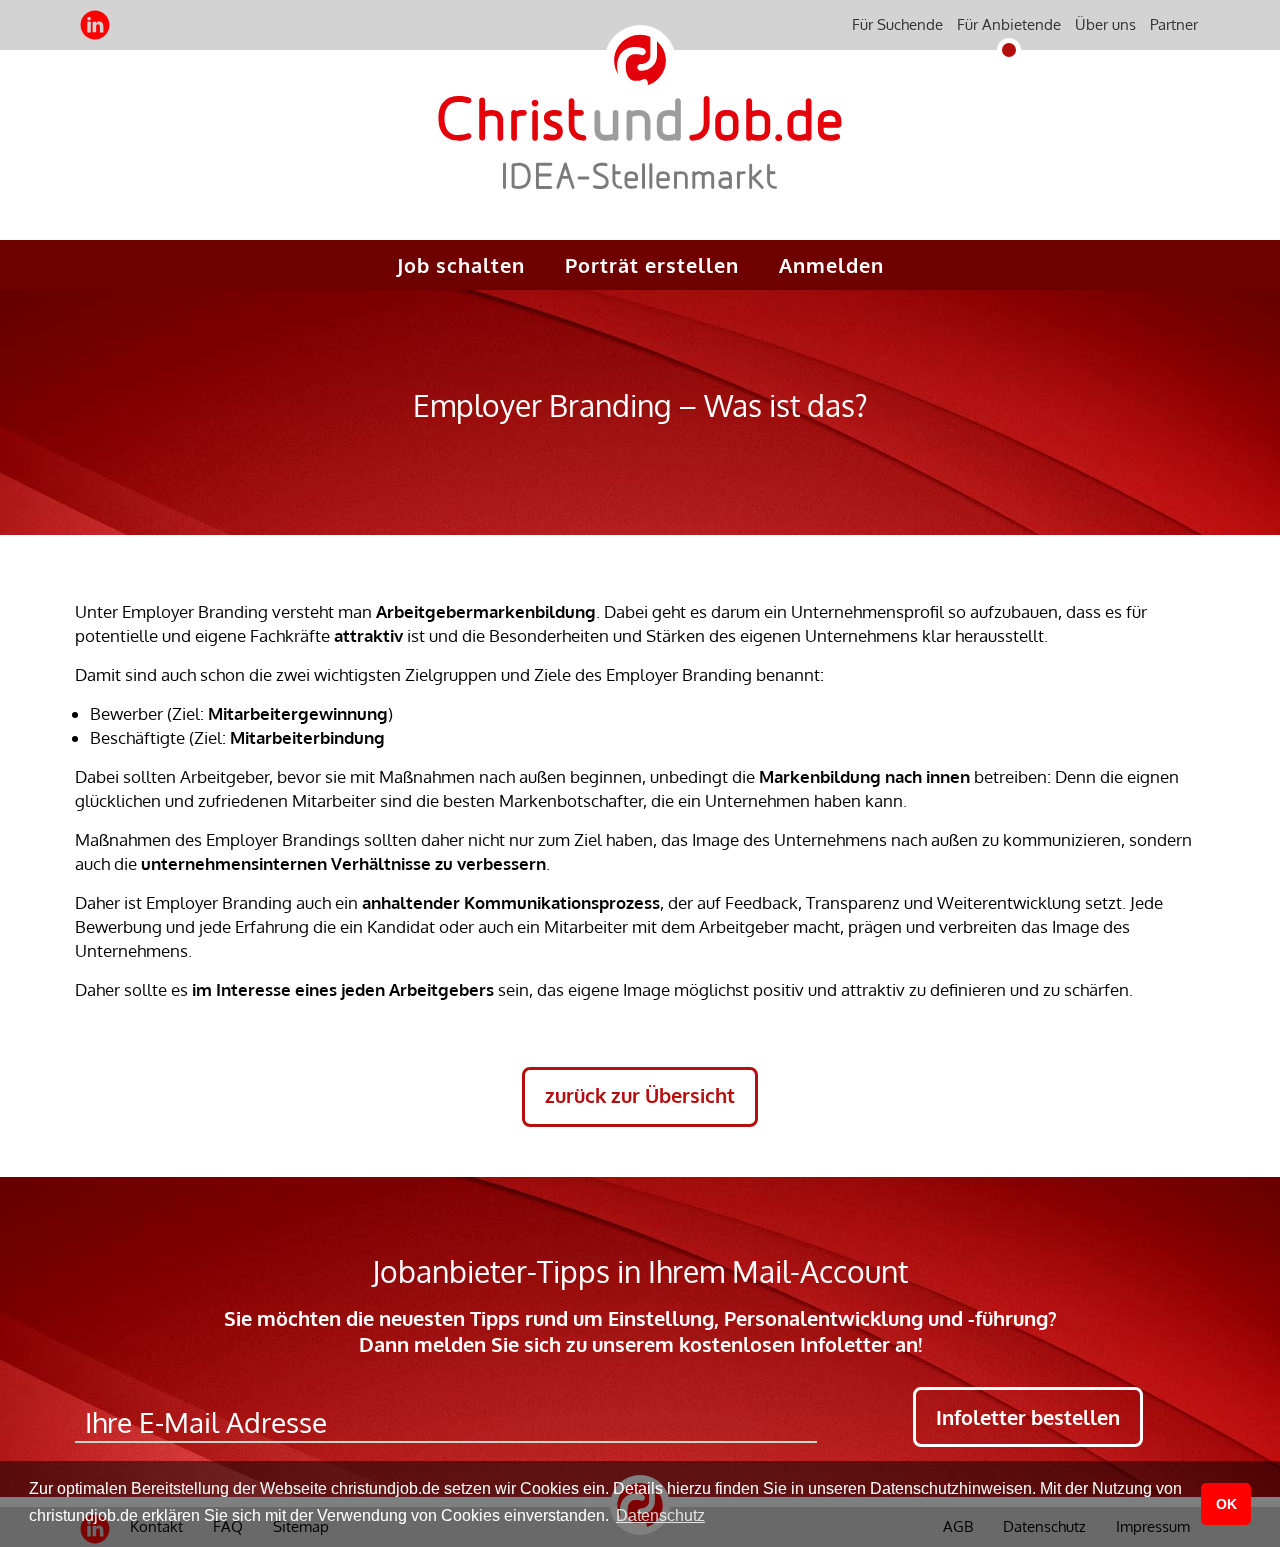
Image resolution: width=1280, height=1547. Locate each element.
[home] (640, 158)
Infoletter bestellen (1028, 1417)
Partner (1174, 24)
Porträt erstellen (652, 265)
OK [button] (1226, 1504)
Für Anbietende (1009, 24)
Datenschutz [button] (660, 1515)
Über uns (1105, 24)
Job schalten (461, 265)
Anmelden (831, 265)
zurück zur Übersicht (640, 1095)
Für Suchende (897, 24)
